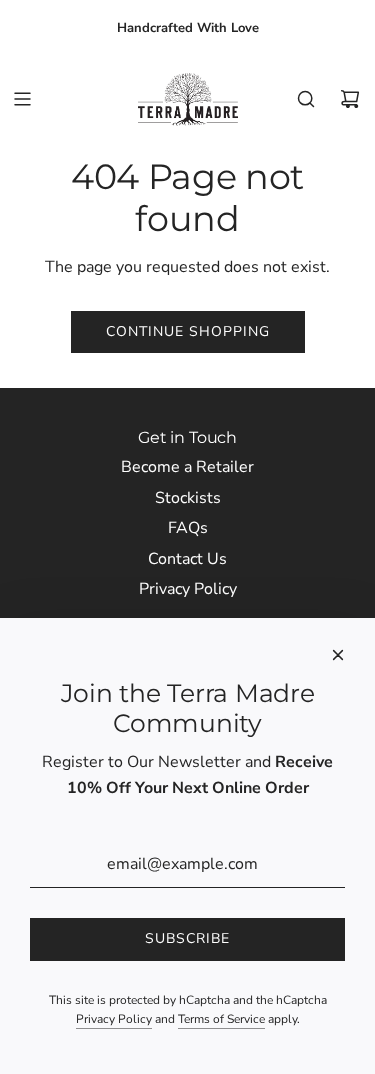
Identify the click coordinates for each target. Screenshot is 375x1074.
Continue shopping (188, 331)
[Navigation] (22, 99)
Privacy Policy (114, 1019)
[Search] (306, 99)
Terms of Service (221, 1019)
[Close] (338, 655)
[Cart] (350, 99)
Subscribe (187, 938)
